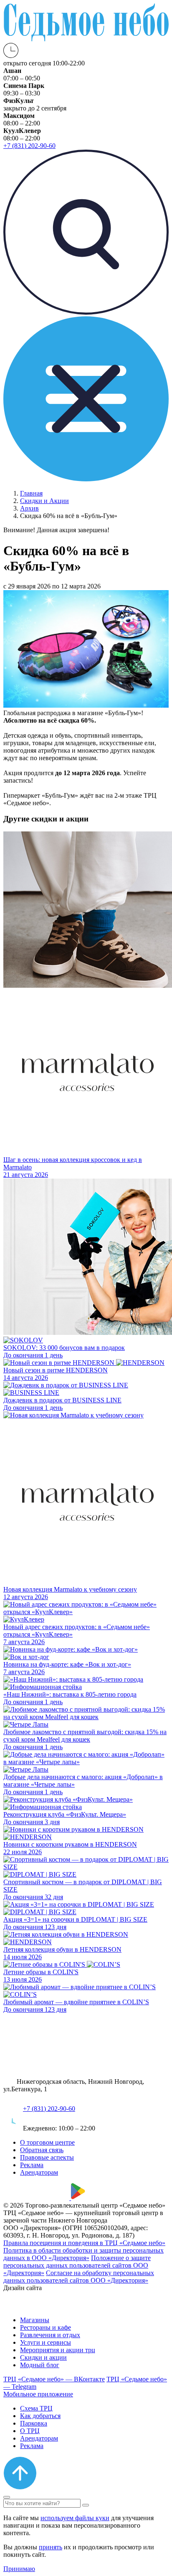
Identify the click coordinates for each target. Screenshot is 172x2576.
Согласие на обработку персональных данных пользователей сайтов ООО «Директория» (79, 2277)
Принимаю (19, 2569)
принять (51, 2547)
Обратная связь (42, 2150)
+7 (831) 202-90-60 (49, 2109)
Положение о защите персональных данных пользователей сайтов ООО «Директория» (77, 2265)
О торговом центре (47, 2142)
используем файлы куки (75, 2518)
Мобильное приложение (38, 2394)
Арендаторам (39, 2172)
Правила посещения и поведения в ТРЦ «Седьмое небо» (84, 2243)
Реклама (32, 2165)
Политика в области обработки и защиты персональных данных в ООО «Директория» (83, 2254)
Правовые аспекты (47, 2157)
